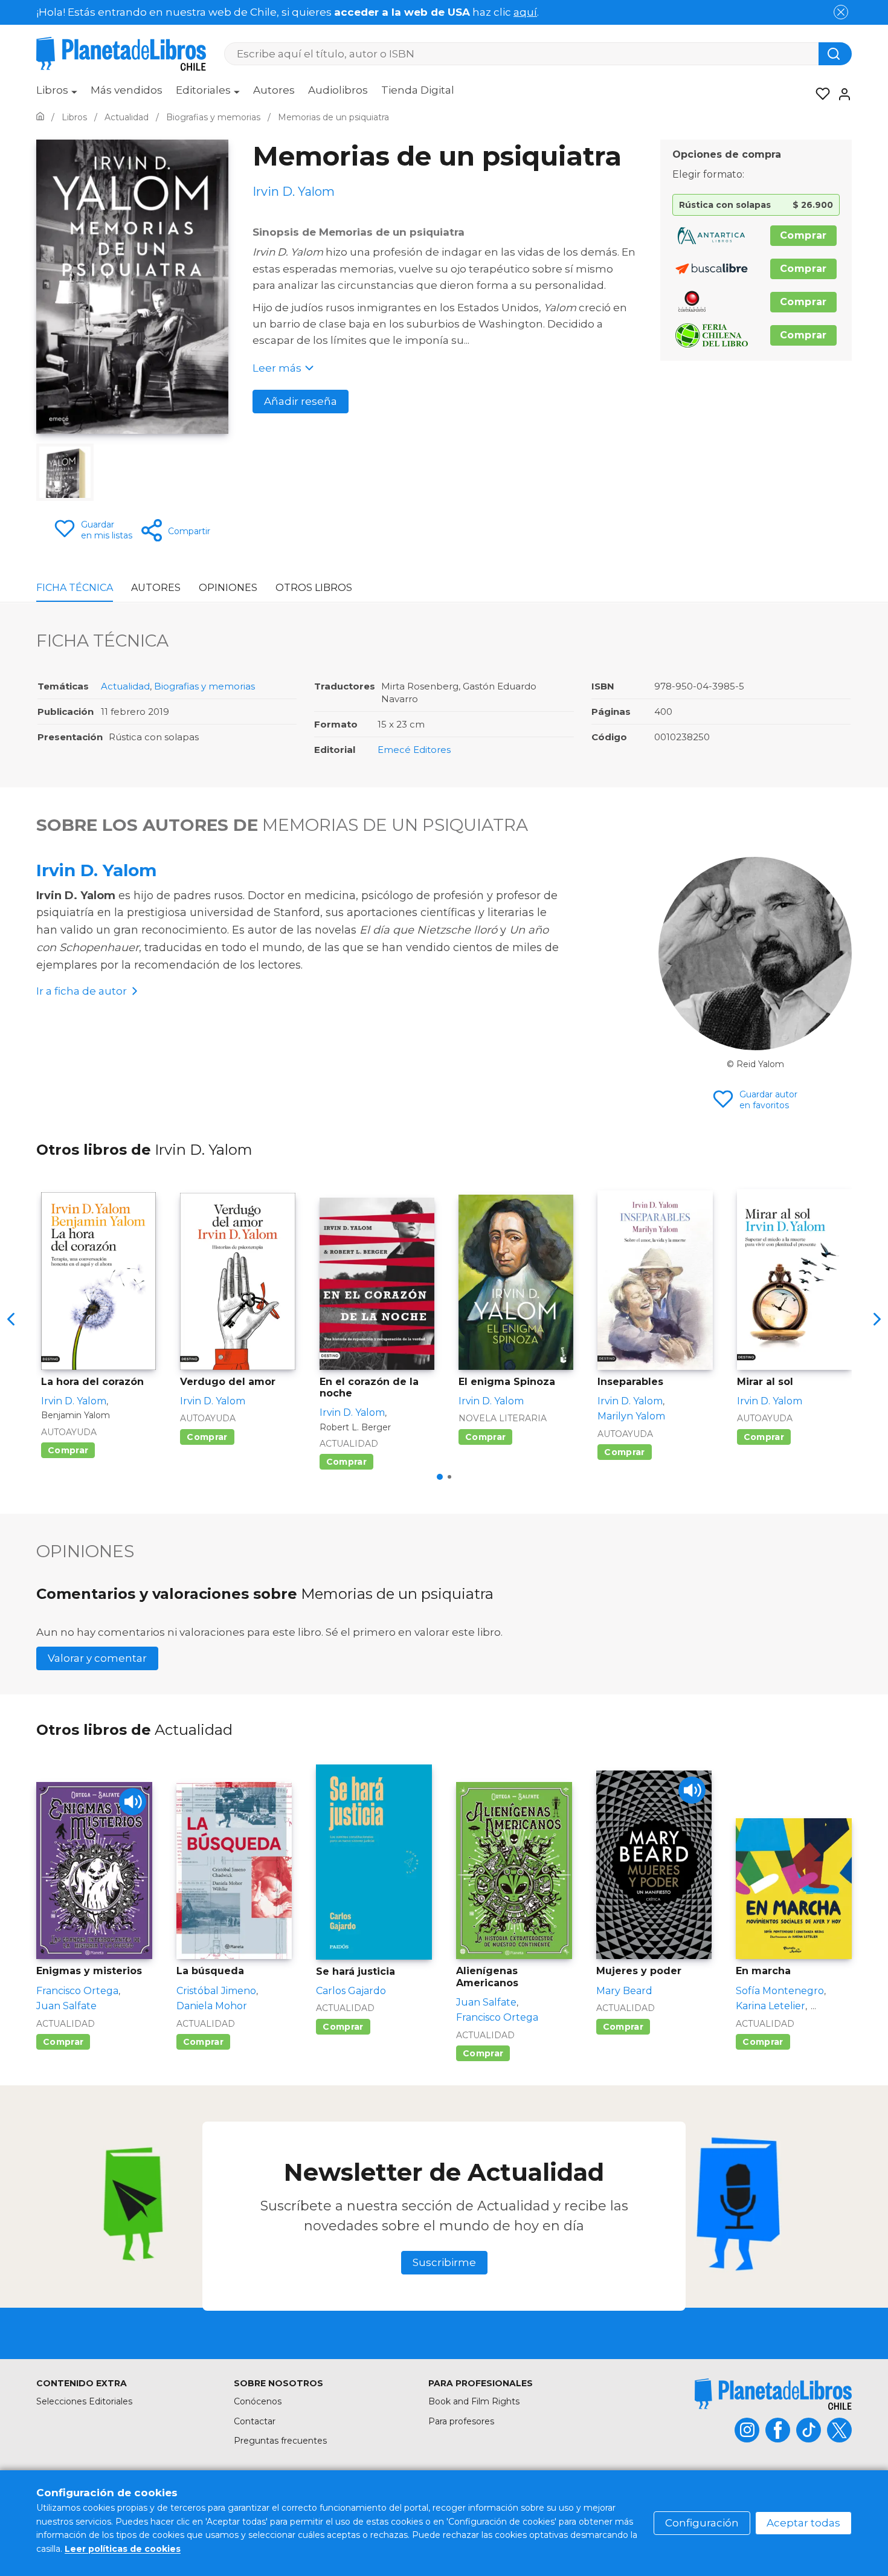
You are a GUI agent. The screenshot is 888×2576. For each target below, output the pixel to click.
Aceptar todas (803, 2523)
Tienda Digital (418, 90)
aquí (525, 12)
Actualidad (125, 686)
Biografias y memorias (204, 686)
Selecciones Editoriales (84, 2401)
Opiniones (228, 588)
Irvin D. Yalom (96, 870)
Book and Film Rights (474, 2401)
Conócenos (258, 2401)
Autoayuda (69, 1432)
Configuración (702, 2523)
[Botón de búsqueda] (835, 54)
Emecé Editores (414, 750)
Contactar (255, 2421)
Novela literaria (503, 1418)
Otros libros (314, 588)
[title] (773, 2394)
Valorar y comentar (97, 1658)
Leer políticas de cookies (123, 2549)
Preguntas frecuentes (280, 2441)
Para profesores (461, 2421)
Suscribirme (444, 2262)
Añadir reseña (301, 401)
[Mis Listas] (819, 94)
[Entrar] (841, 94)
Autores (274, 90)
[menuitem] (57, 94)
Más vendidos (127, 90)
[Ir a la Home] (40, 117)
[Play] (133, 1802)
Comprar (803, 235)
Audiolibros (338, 90)
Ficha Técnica (75, 588)
